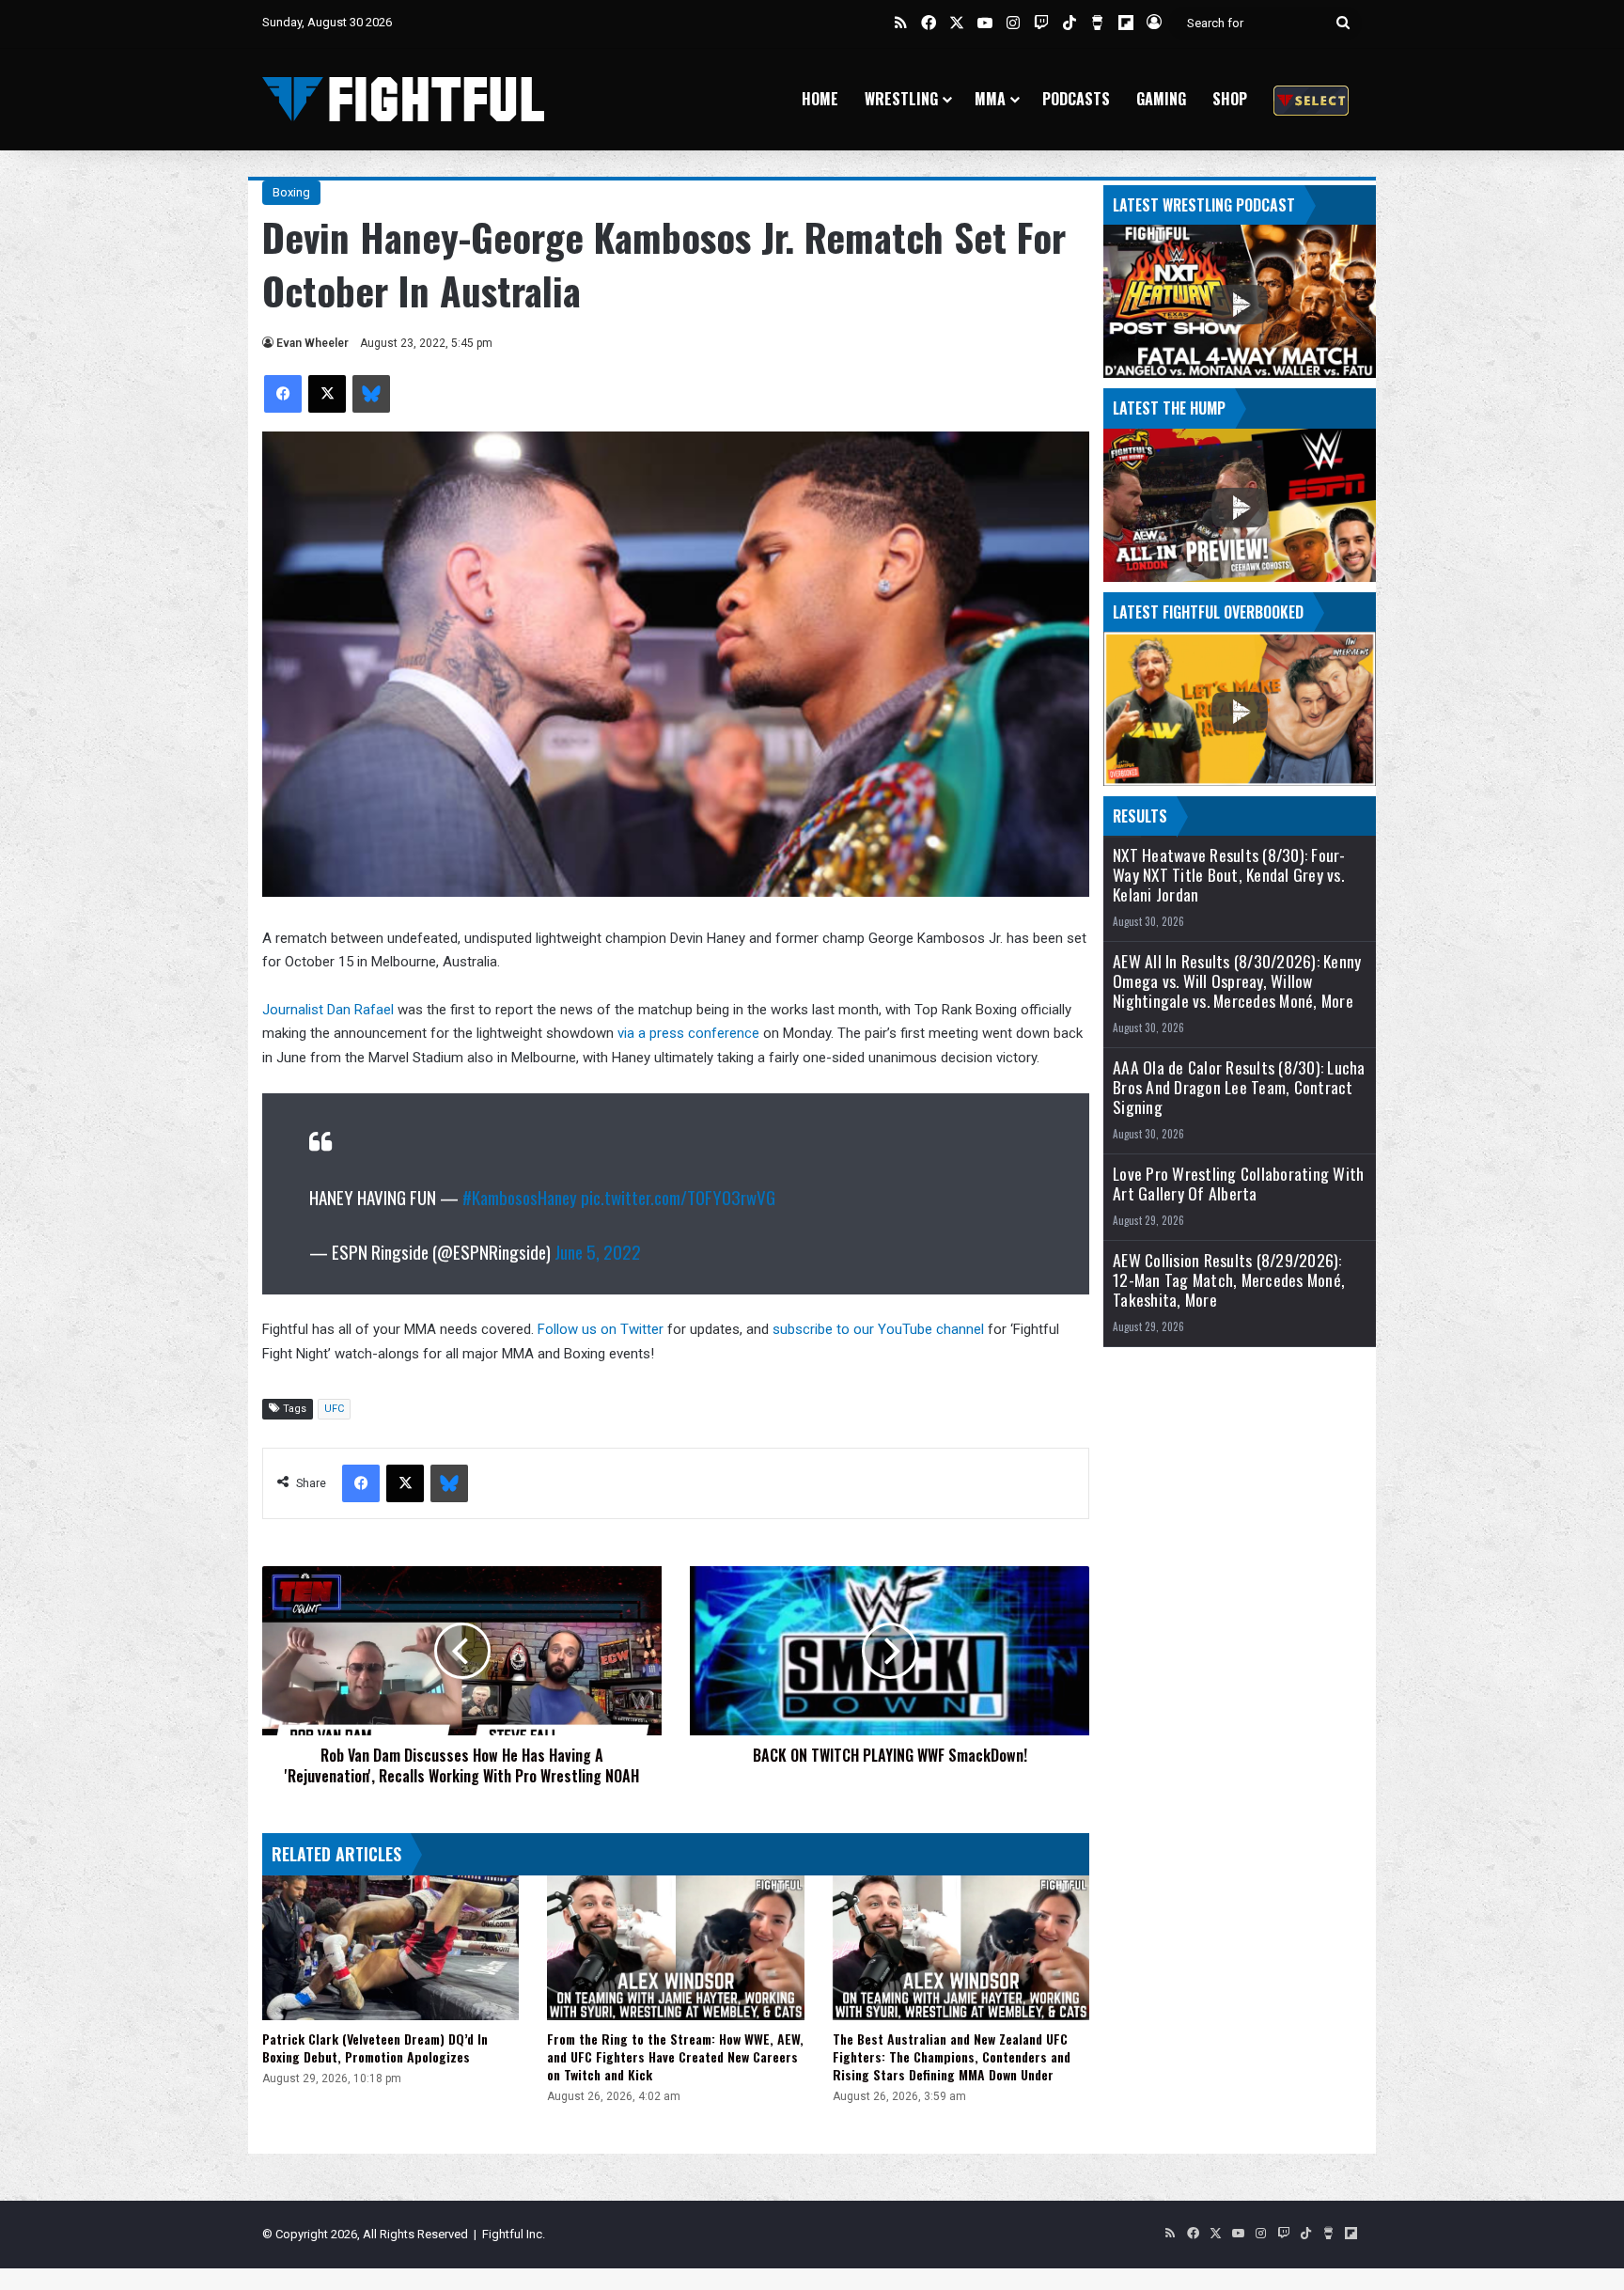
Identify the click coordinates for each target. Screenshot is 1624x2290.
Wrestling (901, 99)
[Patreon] (1311, 99)
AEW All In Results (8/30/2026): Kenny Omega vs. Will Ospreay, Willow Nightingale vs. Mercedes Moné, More (1237, 981)
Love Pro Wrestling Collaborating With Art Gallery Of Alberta (1238, 1184)
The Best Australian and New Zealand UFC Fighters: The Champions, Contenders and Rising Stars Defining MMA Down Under (952, 2056)
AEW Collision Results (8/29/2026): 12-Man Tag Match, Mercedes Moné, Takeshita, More (1229, 1280)
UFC (334, 1409)
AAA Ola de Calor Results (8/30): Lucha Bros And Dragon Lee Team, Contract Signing (1239, 1087)
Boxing (291, 192)
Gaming (1161, 99)
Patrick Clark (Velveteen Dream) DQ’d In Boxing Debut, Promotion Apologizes (375, 2047)
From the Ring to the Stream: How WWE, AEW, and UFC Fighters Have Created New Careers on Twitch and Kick (675, 2056)
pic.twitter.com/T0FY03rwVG (678, 1197)
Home (820, 99)
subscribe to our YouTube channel (878, 1329)
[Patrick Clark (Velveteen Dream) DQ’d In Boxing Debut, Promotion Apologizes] (390, 1948)
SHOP (1230, 99)
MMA (990, 99)
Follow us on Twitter (601, 1329)
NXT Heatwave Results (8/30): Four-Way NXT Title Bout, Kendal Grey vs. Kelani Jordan (1229, 875)
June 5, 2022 (598, 1251)
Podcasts (1076, 99)
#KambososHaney (520, 1197)
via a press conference (688, 1033)
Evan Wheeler (312, 343)
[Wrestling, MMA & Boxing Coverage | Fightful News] (403, 99)
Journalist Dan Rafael (328, 1010)
